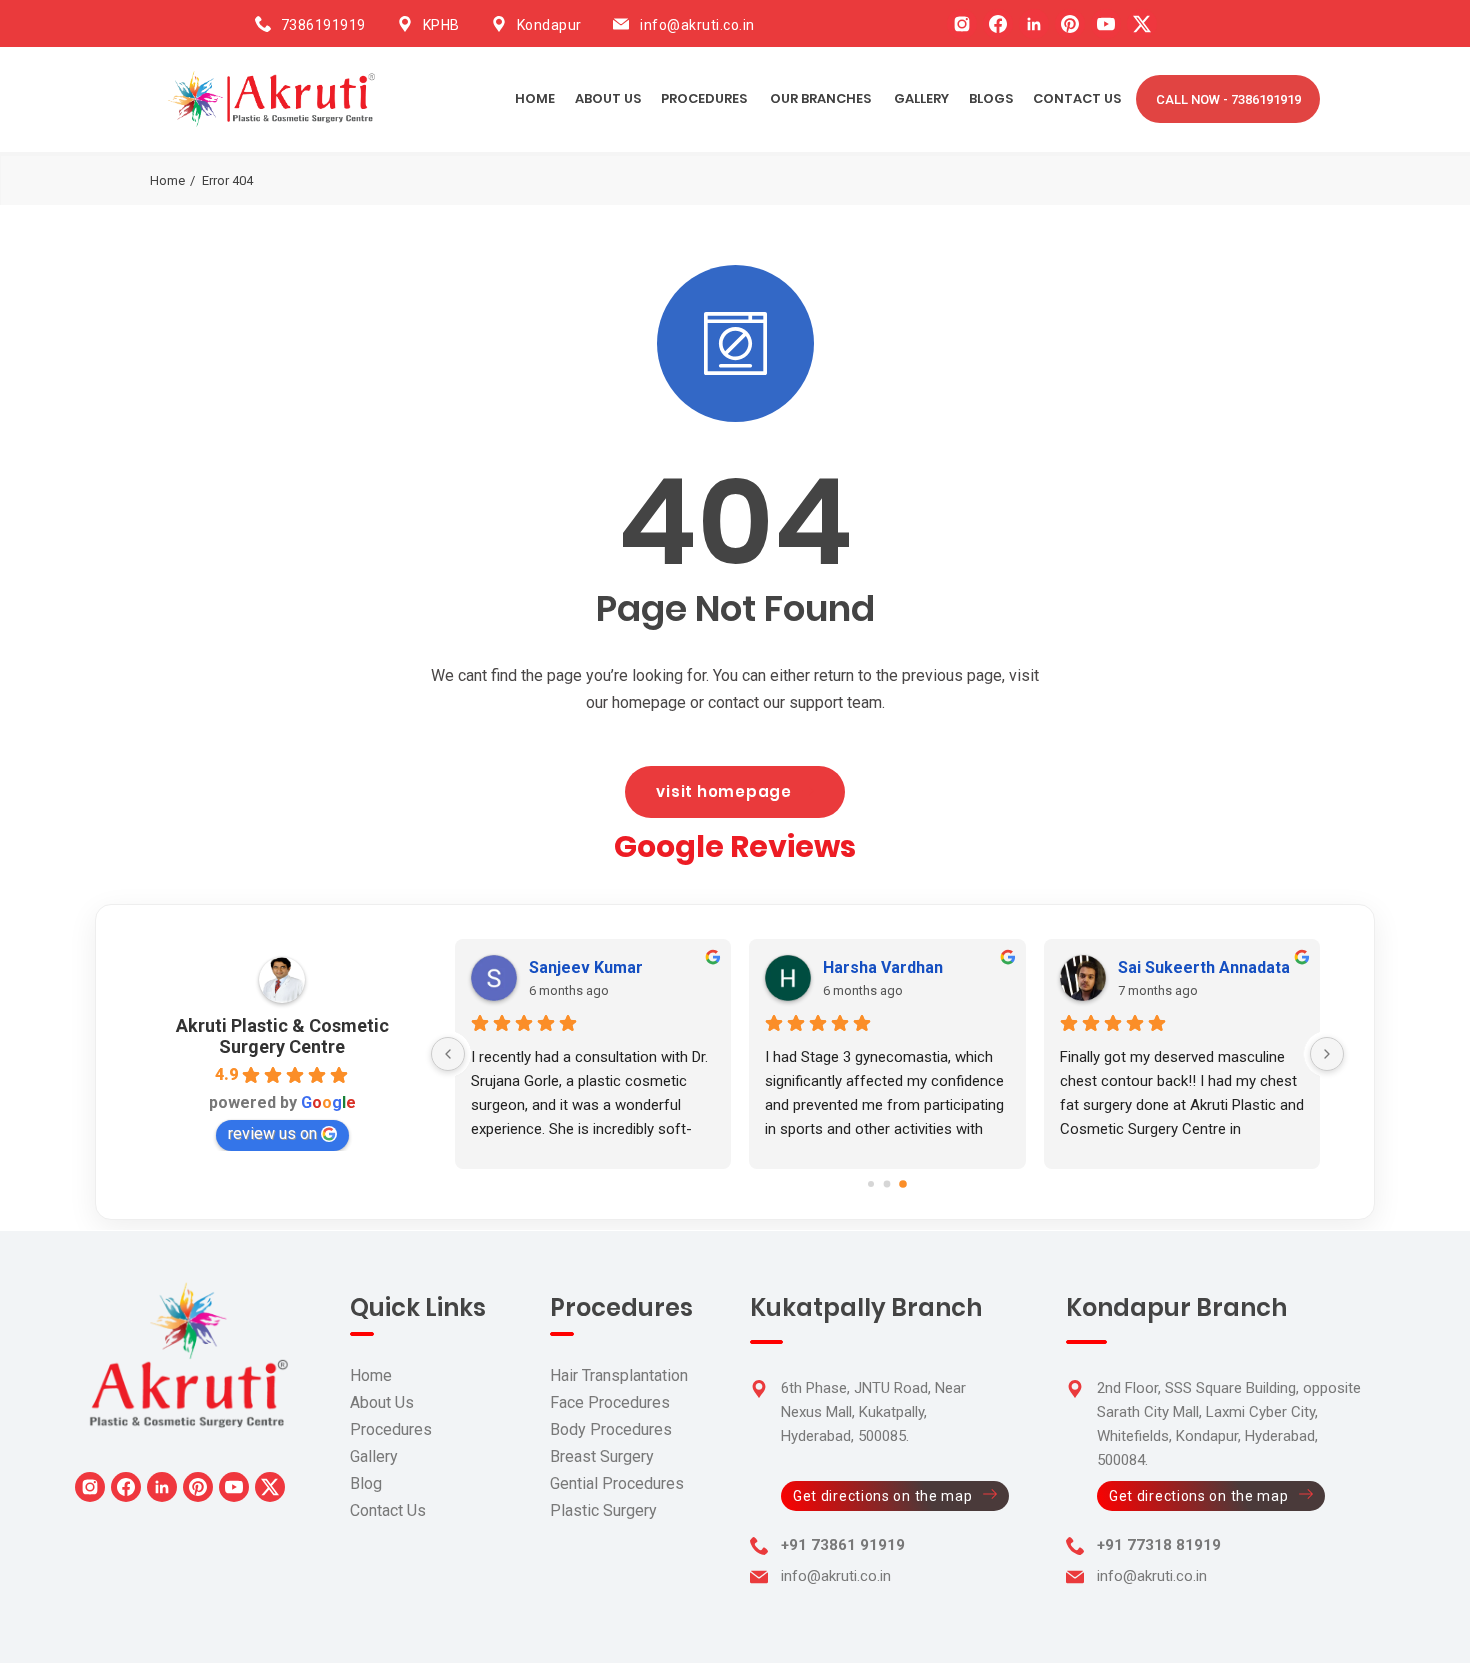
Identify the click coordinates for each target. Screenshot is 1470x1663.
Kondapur (549, 25)
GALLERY (921, 98)
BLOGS (991, 98)
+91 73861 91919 (843, 1545)
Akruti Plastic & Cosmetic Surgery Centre (282, 1036)
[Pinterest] (1070, 24)
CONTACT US (1077, 98)
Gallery (374, 1456)
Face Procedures (610, 1402)
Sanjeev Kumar (586, 967)
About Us (382, 1402)
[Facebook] (998, 24)
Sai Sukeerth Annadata (1204, 967)
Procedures (391, 1429)
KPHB (441, 25)
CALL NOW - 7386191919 (1228, 99)
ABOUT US (608, 98)
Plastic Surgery (603, 1510)
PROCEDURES (704, 98)
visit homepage (724, 791)
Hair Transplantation (619, 1375)
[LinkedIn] (1034, 24)
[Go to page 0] (871, 1184)
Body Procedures (611, 1429)
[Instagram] (962, 24)
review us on (272, 1133)
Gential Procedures (617, 1483)
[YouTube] (1106, 24)
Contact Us (388, 1510)
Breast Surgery (602, 1456)
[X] (1142, 24)
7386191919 (323, 25)
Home (535, 98)
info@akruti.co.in (697, 25)
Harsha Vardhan (883, 967)
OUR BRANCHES (820, 98)
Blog (366, 1483)
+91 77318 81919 (1159, 1545)
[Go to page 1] (887, 1183)
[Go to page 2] (903, 1184)
